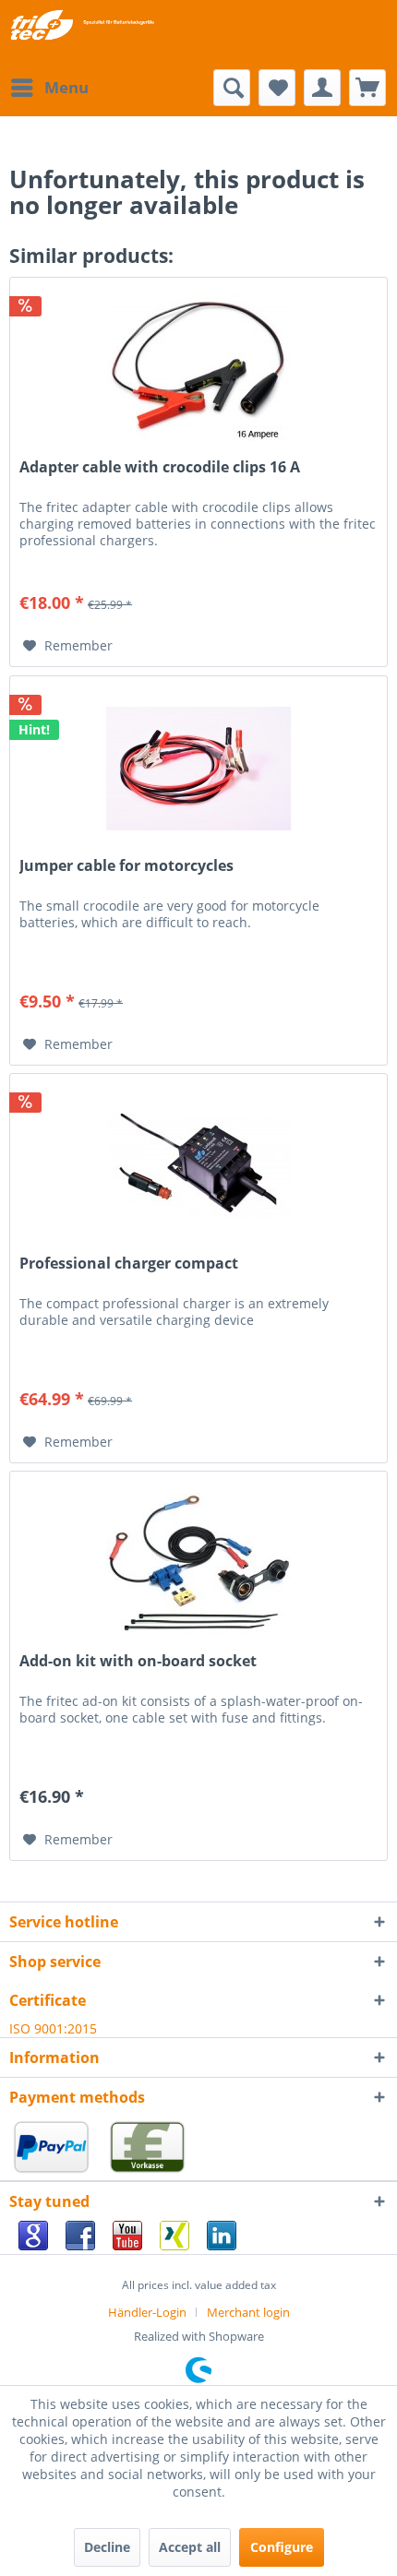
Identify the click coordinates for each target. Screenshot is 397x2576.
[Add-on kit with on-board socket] (198, 1564)
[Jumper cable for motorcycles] (198, 769)
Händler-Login (147, 2312)
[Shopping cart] (367, 88)
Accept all (190, 2547)
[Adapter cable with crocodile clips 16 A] (198, 370)
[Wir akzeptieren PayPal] (55, 2171)
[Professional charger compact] (198, 1166)
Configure (282, 2547)
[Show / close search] (232, 88)
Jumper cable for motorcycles (126, 866)
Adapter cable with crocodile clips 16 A (160, 467)
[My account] (322, 88)
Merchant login (248, 2312)
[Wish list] (277, 88)
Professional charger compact (129, 1264)
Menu (66, 87)
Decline (107, 2547)
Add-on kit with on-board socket (138, 1661)
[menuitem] (49, 88)
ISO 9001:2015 (53, 2028)
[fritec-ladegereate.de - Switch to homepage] (82, 25)
